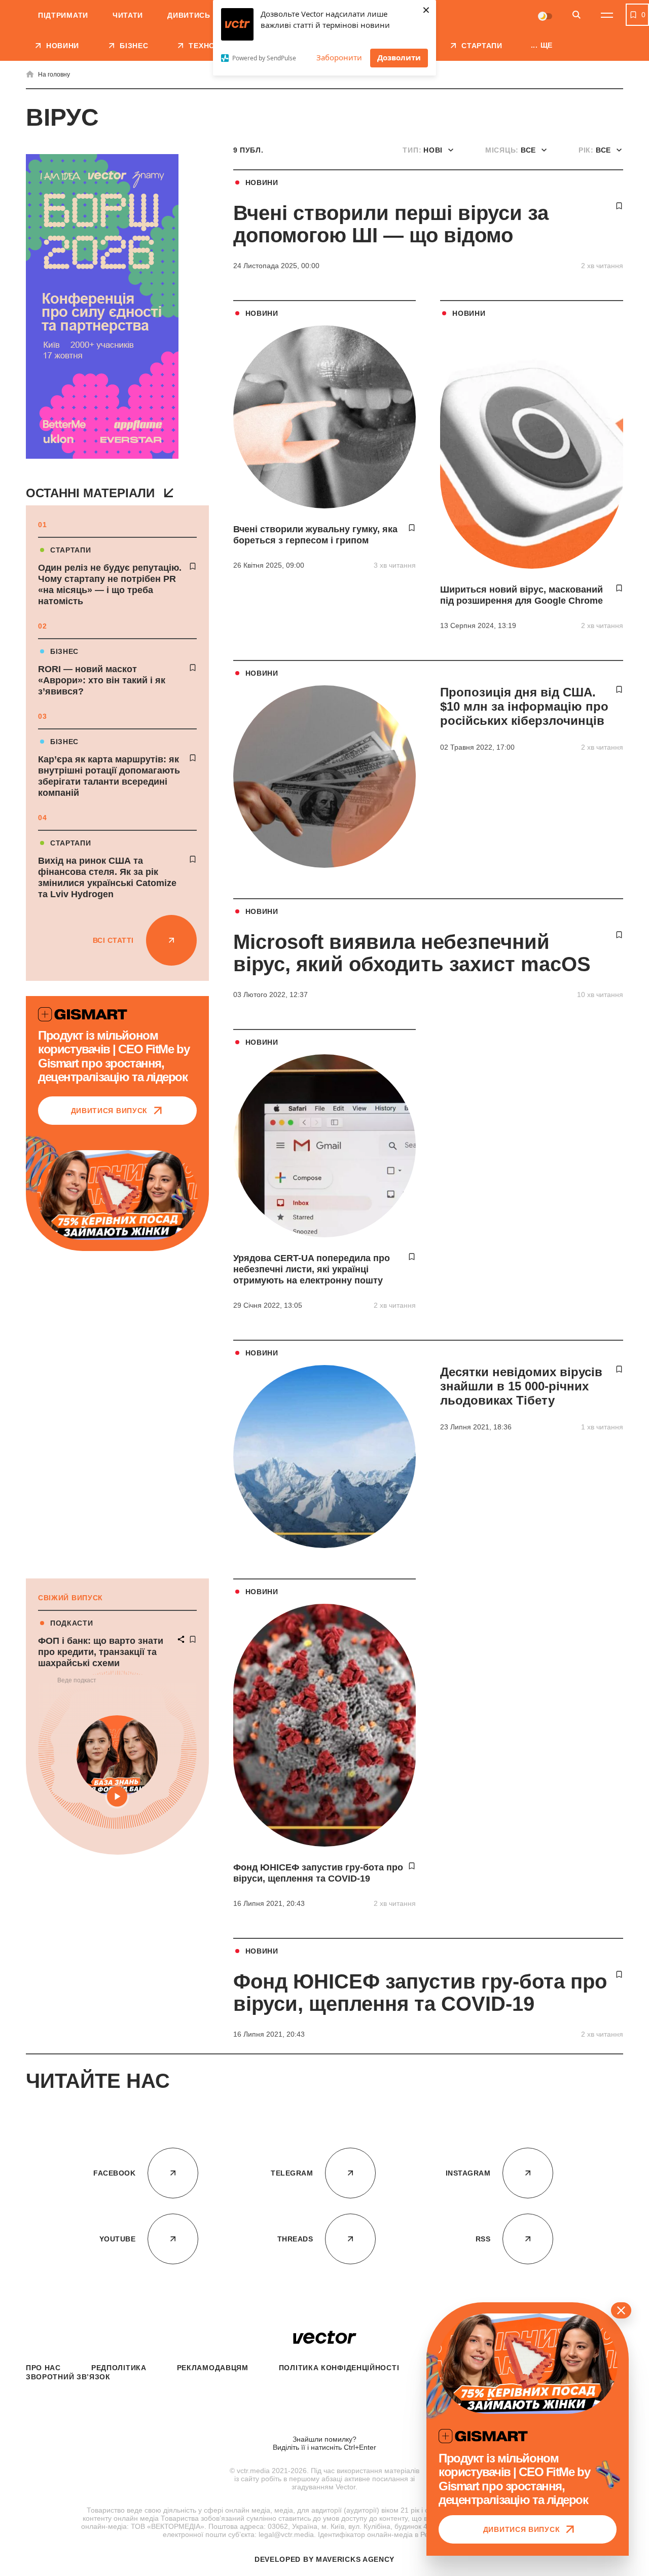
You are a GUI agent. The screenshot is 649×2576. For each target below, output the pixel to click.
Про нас (43, 2368)
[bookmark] (193, 566)
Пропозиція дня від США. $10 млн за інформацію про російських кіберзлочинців (524, 706)
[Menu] (607, 15)
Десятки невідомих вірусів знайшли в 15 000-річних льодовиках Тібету (521, 1386)
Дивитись (189, 15)
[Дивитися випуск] (117, 1195)
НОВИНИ (262, 182)
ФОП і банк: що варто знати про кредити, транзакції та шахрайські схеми (101, 1652)
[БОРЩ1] (102, 307)
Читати (128, 15)
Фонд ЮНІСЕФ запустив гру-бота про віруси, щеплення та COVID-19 (420, 1993)
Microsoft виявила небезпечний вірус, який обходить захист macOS (412, 953)
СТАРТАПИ (71, 550)
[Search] (576, 15)
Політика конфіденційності (339, 2368)
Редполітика (119, 2368)
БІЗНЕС (64, 651)
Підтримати (63, 15)
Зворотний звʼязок (68, 2377)
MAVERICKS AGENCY (355, 2559)
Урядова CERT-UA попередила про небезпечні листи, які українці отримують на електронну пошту (312, 1269)
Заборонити (339, 57)
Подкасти (72, 1623)
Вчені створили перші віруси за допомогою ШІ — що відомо (391, 224)
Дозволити (399, 57)
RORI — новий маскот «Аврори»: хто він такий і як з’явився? (102, 680)
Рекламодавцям (213, 2368)
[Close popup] (621, 2310)
